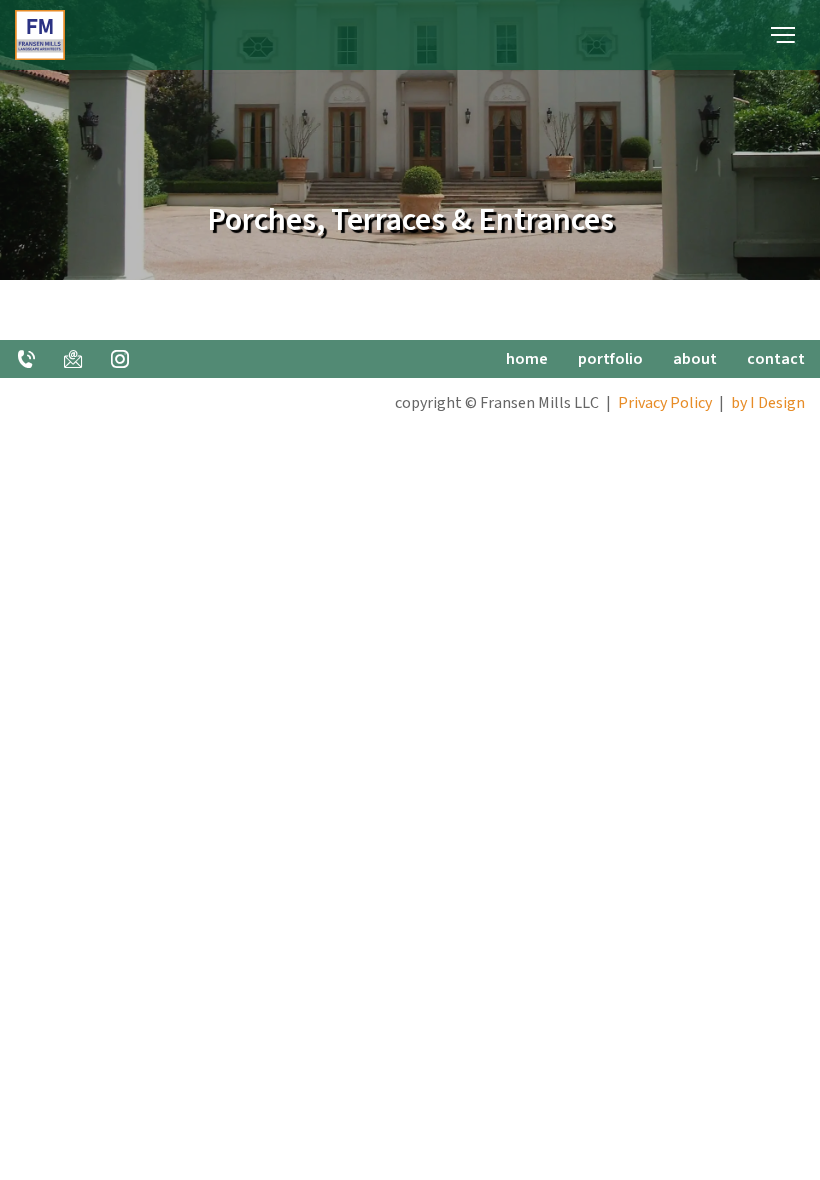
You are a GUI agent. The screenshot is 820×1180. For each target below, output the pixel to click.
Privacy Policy (665, 403)
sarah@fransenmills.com (73, 359)
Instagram (120, 359)
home (527, 359)
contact (776, 359)
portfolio (610, 359)
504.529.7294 (26, 359)
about (695, 359)
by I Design (768, 403)
